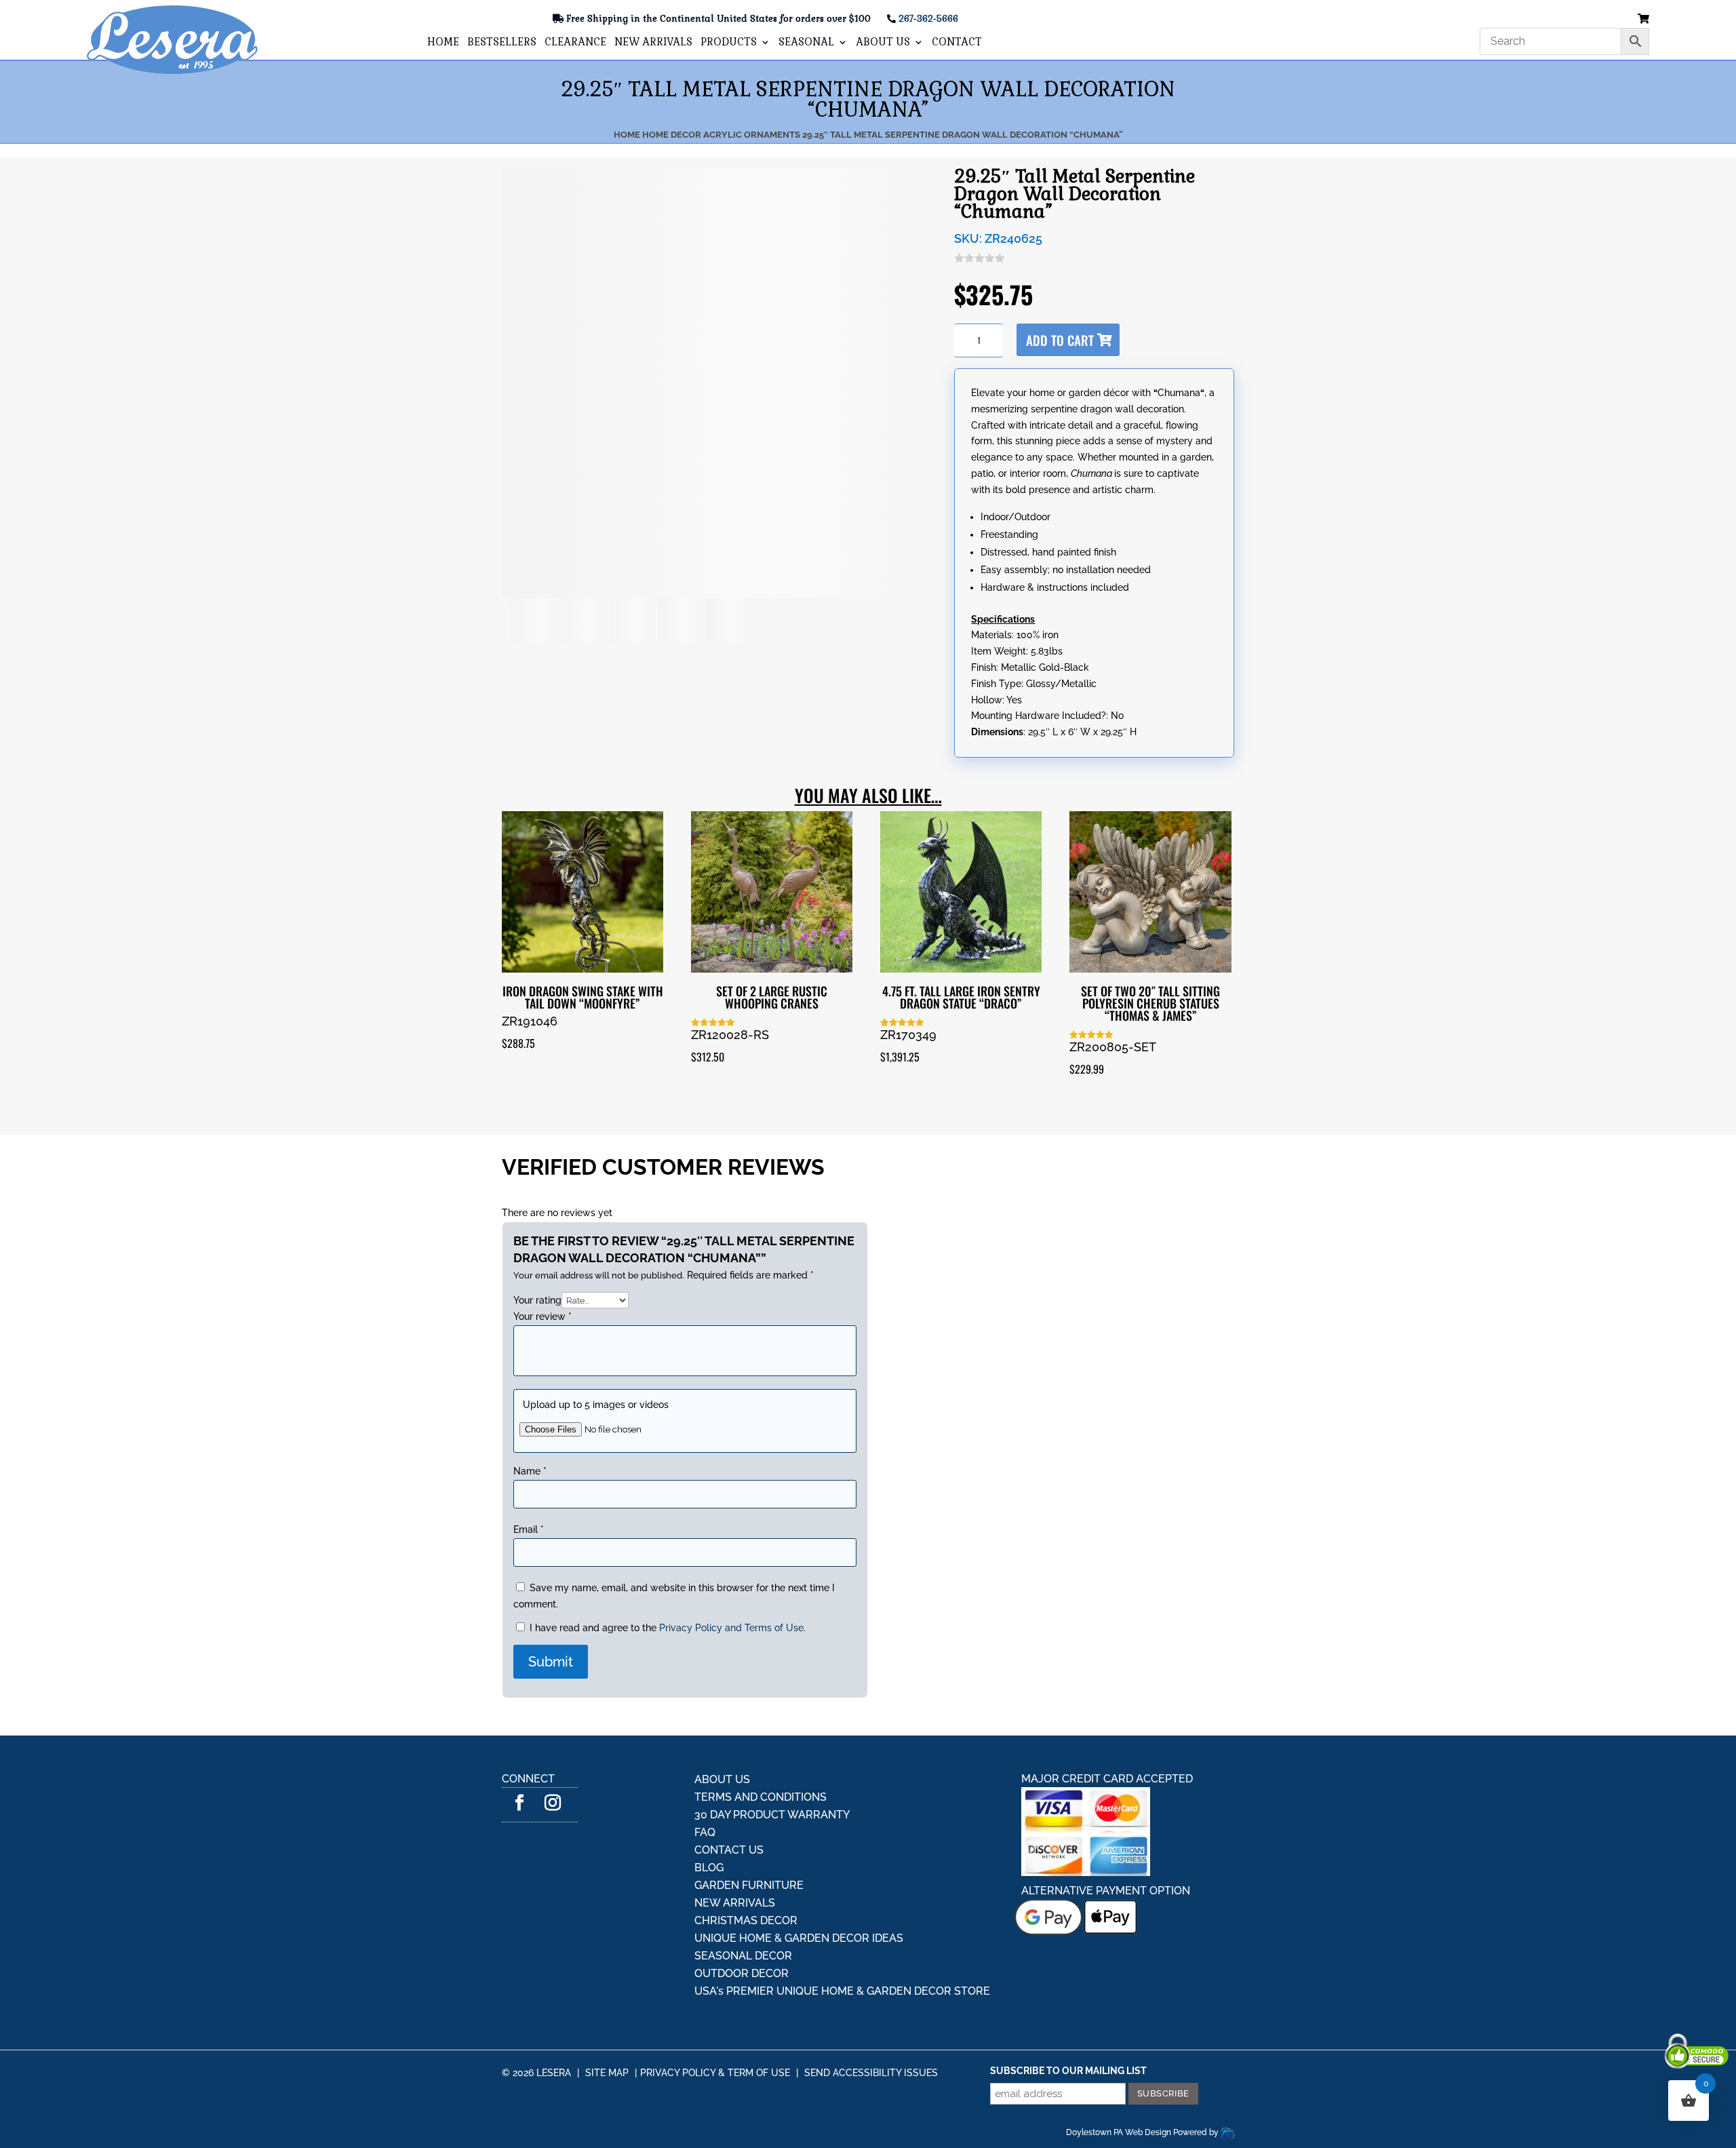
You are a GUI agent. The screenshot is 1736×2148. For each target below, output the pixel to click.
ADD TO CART (1094, 340)
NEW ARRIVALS (653, 43)
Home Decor (672, 135)
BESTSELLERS (502, 43)
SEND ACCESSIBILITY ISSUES (871, 2033)
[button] (540, 500)
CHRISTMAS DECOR (746, 1881)
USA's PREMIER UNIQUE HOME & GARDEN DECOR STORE (842, 1952)
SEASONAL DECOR (743, 1916)
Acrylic (723, 135)
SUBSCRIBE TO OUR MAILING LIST (1068, 2031)
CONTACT (957, 43)
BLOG (709, 1828)
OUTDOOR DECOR (742, 1934)
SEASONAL (806, 43)
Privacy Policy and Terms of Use (731, 1588)
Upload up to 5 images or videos (596, 1398)
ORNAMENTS (772, 135)
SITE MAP (607, 2033)
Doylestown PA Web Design (1120, 2093)
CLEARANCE (575, 43)
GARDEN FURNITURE (749, 1846)
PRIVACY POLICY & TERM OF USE (715, 2033)
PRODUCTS (729, 43)
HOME (443, 43)
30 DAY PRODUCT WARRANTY (772, 1775)
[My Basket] (1643, 19)
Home (627, 135)
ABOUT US (883, 43)
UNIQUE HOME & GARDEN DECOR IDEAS (799, 1899)
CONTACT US (729, 1811)
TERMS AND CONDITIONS (761, 1758)
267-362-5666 (928, 19)
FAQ (705, 1793)
